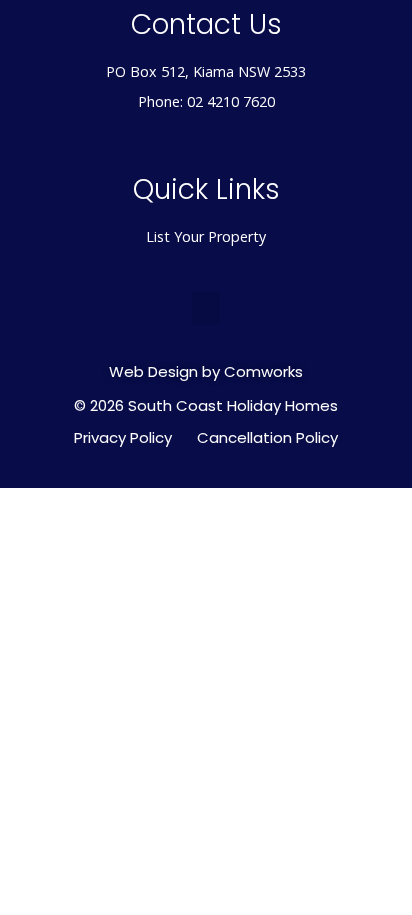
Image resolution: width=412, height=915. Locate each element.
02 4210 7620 (231, 101)
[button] (206, 308)
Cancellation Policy (267, 438)
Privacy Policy (123, 438)
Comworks (263, 371)
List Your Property (206, 236)
